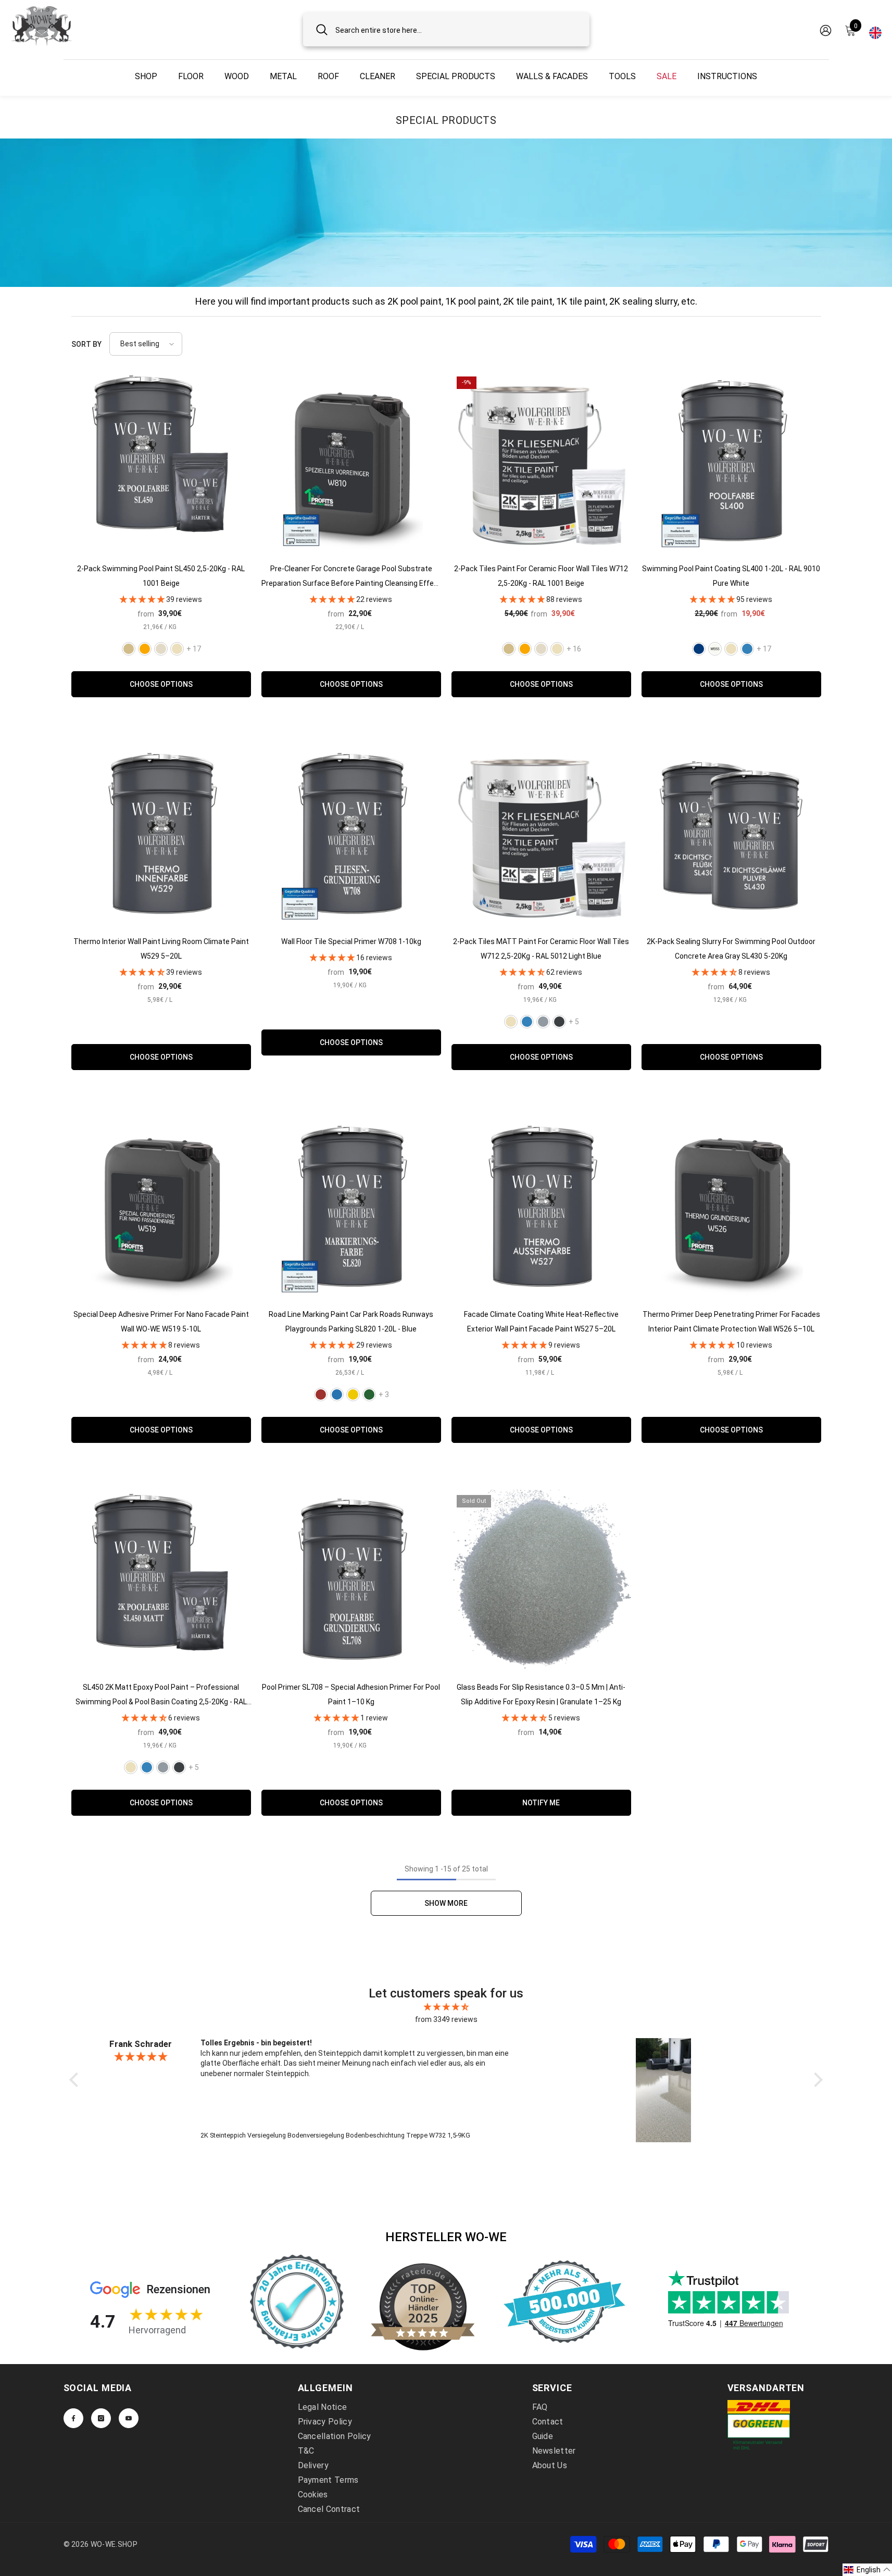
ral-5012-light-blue (747, 649)
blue (337, 1394)
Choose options (161, 684)
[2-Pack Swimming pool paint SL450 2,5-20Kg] (161, 461)
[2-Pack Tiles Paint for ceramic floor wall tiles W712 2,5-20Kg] (541, 461)
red (321, 1394)
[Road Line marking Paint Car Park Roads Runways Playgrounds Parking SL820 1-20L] (351, 1207)
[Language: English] (875, 30)
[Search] (446, 29)
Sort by (86, 344)
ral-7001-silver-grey (543, 1022)
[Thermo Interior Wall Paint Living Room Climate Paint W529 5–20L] (161, 834)
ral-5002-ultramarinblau (699, 649)
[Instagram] (101, 2418)
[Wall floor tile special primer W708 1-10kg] (351, 834)
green (369, 1394)
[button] (146, 344)
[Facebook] (73, 2418)
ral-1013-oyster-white (161, 649)
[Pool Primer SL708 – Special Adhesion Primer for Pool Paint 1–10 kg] (351, 1580)
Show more (446, 1903)
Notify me (541, 1803)
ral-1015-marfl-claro (731, 649)
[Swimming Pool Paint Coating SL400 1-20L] (731, 461)
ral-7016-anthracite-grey (559, 1022)
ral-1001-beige (129, 649)
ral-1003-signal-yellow (145, 649)
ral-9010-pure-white (715, 649)
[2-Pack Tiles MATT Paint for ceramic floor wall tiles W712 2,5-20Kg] (541, 834)
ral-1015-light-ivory (177, 649)
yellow (353, 1394)
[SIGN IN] (826, 30)
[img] (446, 2007)
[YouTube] (129, 2418)
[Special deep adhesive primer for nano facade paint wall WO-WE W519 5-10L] (161, 1207)
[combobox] (456, 29)
